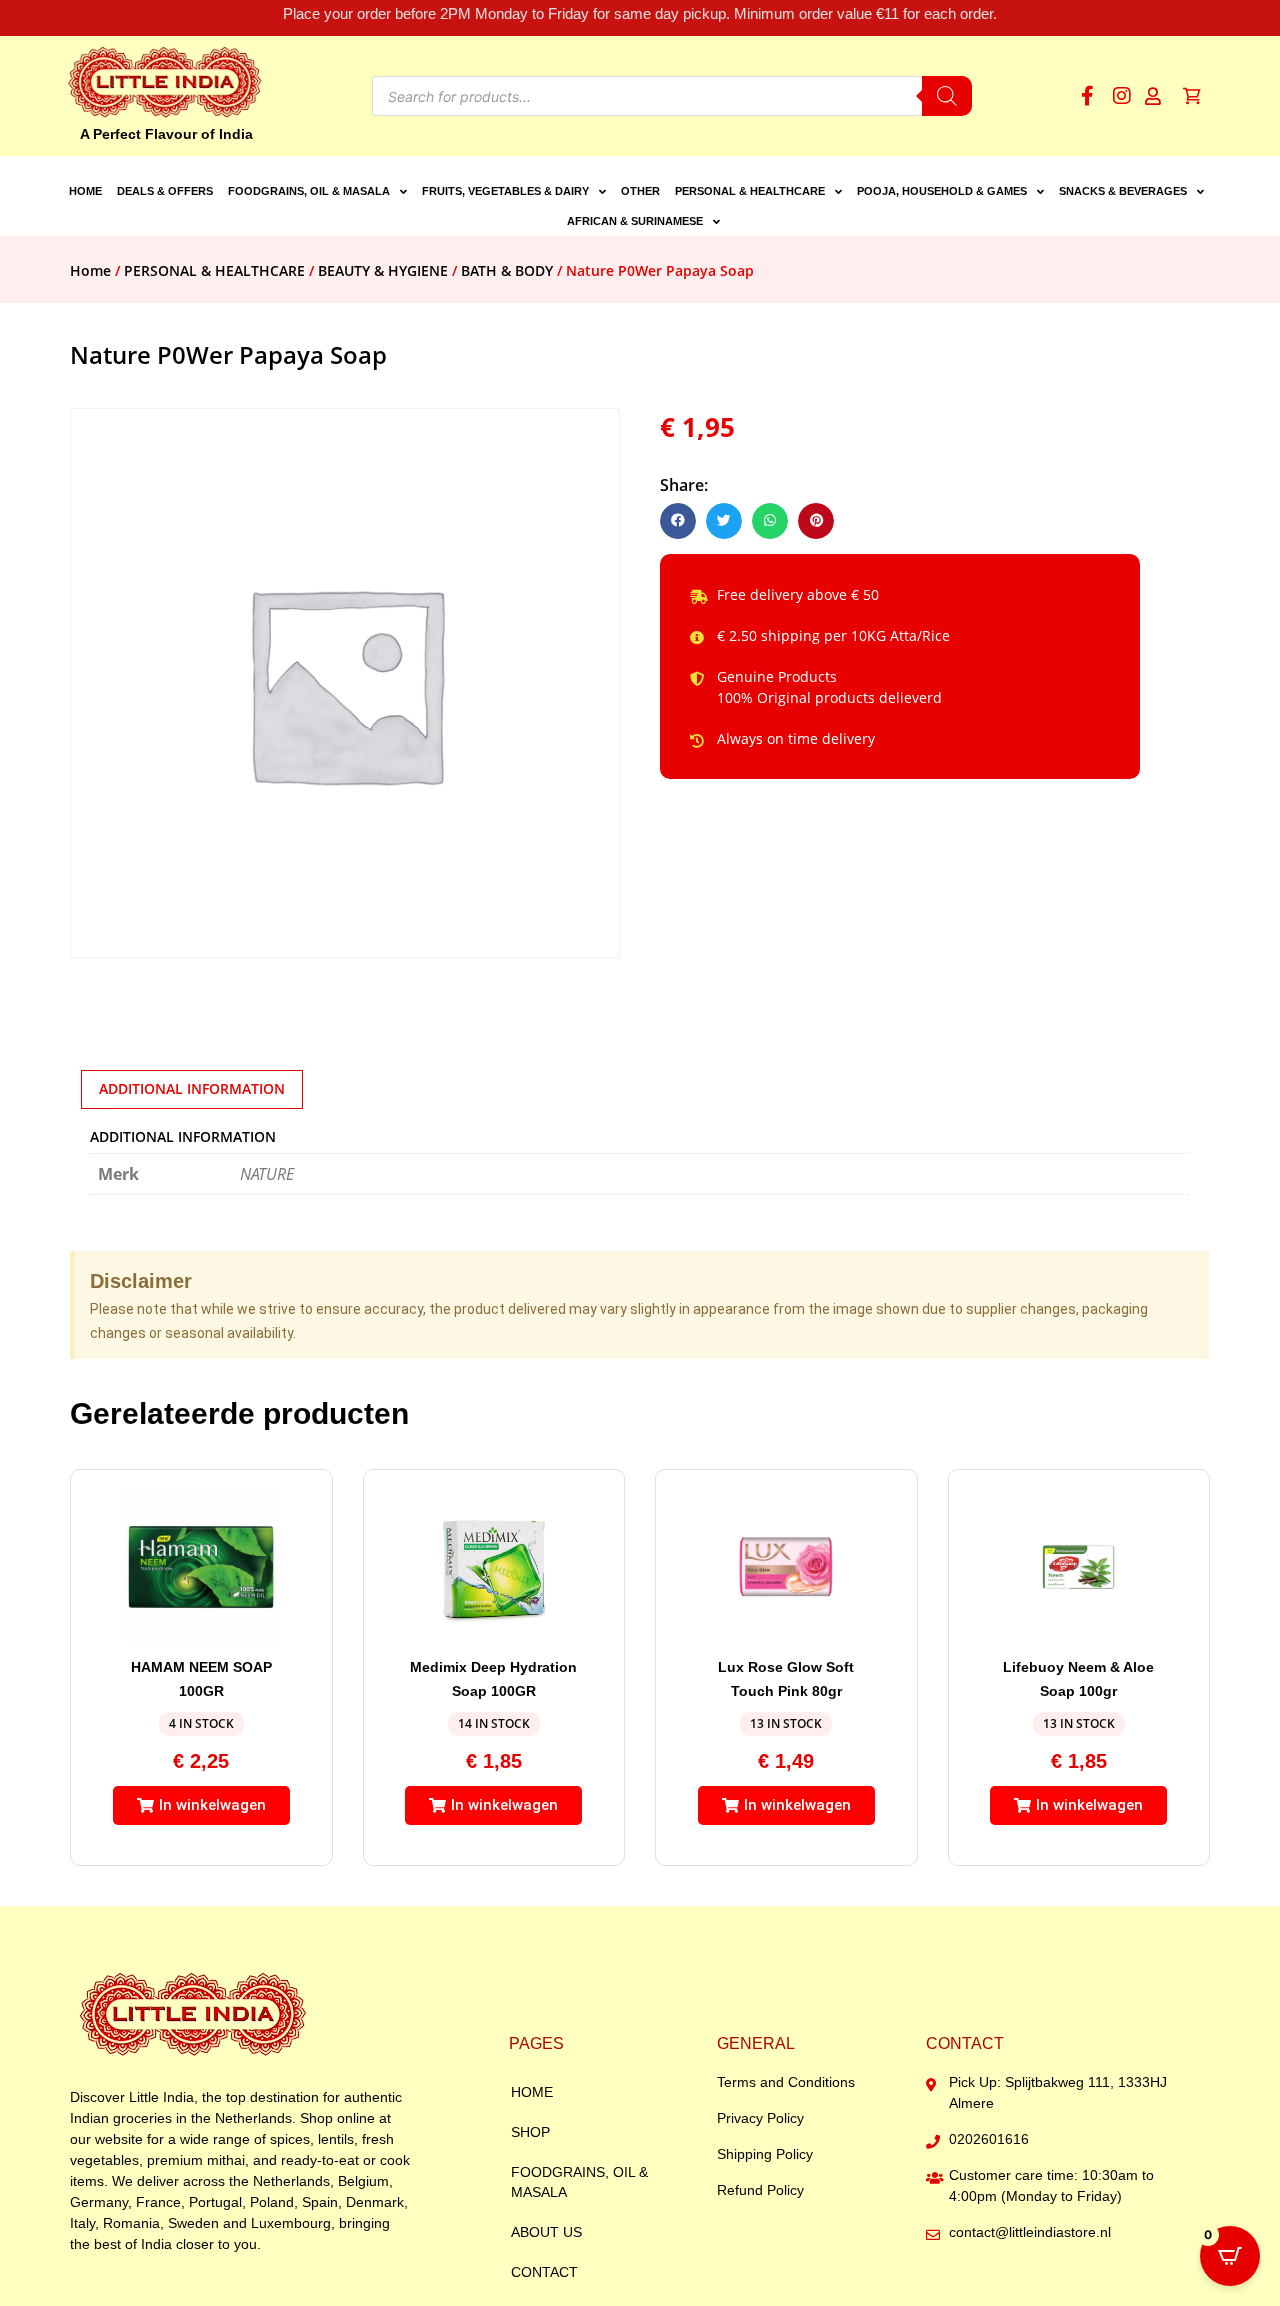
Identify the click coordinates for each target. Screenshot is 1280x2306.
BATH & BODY (507, 270)
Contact (544, 2272)
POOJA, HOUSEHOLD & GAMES (942, 191)
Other (640, 191)
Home (85, 191)
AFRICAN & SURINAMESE (635, 221)
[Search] (947, 96)
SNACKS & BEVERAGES (1123, 191)
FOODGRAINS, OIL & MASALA (309, 191)
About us (546, 2232)
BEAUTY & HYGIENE (383, 270)
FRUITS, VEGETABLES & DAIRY (505, 191)
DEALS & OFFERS (165, 191)
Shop (530, 2132)
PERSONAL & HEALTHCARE (750, 191)
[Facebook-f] (1087, 96)
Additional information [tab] (192, 1088)
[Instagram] (1122, 96)
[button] (678, 521)
